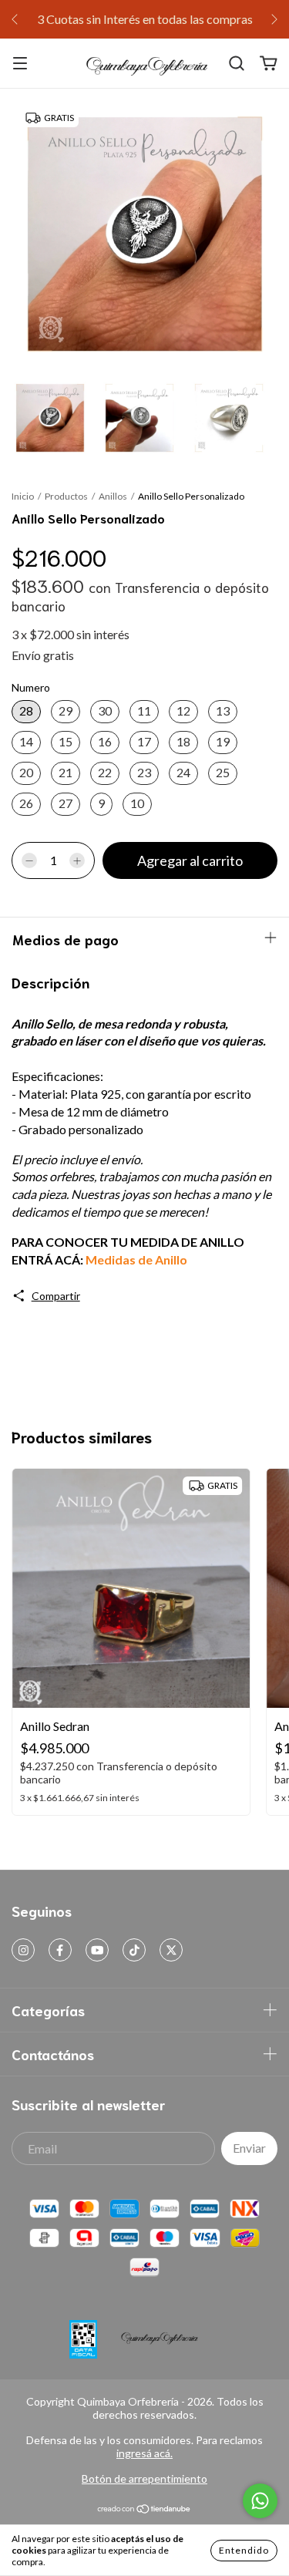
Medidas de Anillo (136, 1259)
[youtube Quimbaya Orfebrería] (97, 1950)
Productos (66, 496)
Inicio (23, 496)
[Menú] (20, 64)
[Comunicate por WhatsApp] (260, 2501)
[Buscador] (237, 64)
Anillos (113, 496)
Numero (31, 687)
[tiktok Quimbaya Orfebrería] (134, 1950)
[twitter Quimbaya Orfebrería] (171, 1950)
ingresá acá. (144, 2453)
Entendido (244, 2550)
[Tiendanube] (144, 2510)
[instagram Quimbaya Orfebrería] (23, 1950)
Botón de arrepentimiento (144, 2478)
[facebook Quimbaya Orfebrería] (60, 1950)
